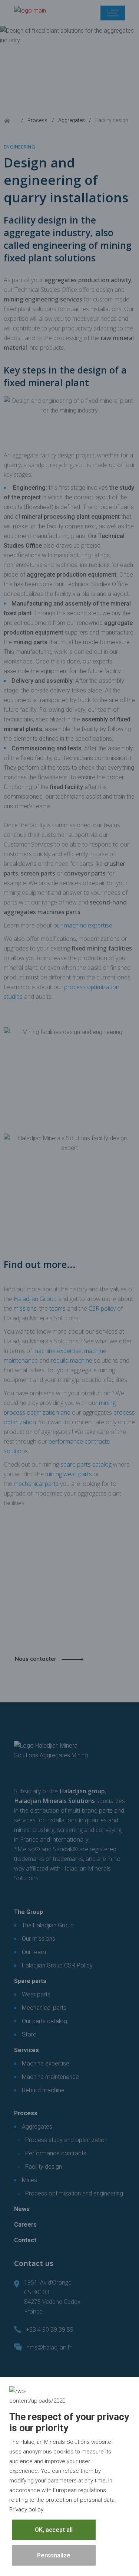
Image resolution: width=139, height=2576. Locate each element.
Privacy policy (26, 2510)
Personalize (54, 2555)
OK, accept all (54, 2530)
